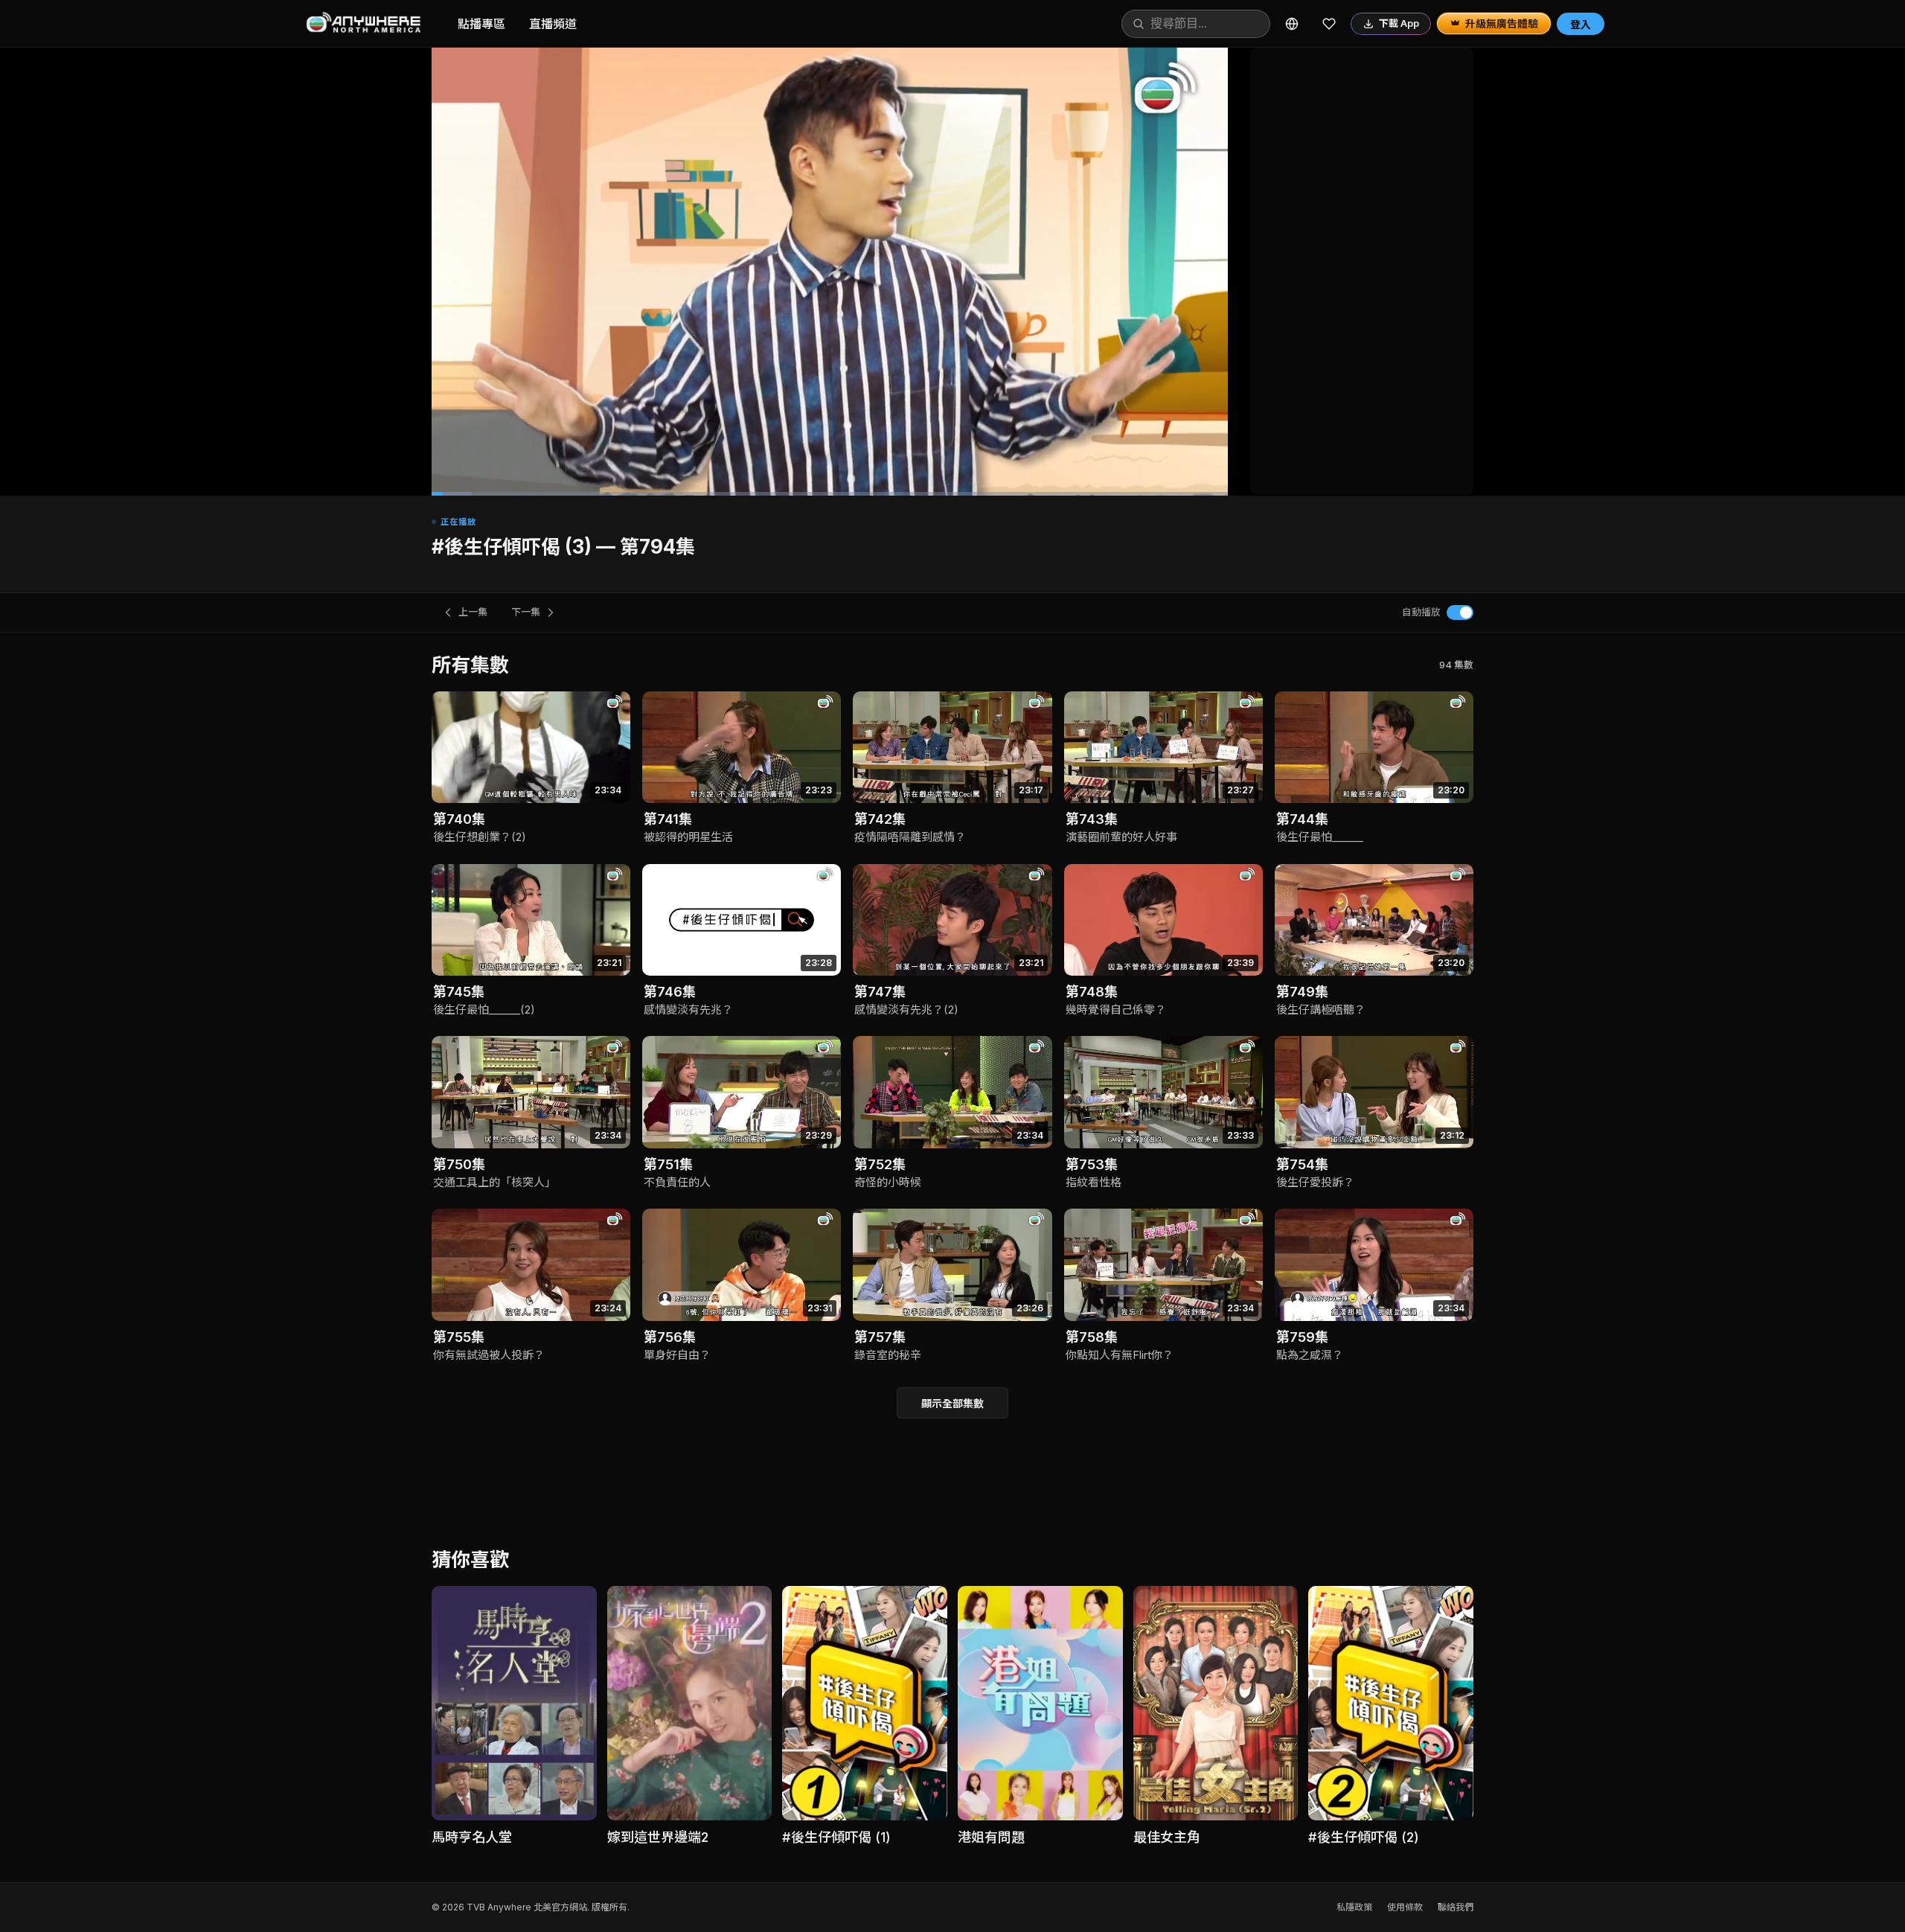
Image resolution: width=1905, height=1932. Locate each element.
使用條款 (1405, 1907)
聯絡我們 (1456, 1907)
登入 (1581, 24)
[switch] (1460, 612)
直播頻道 (553, 24)
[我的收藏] (1329, 24)
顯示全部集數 (952, 1403)
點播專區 (481, 24)
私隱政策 (1354, 1907)
